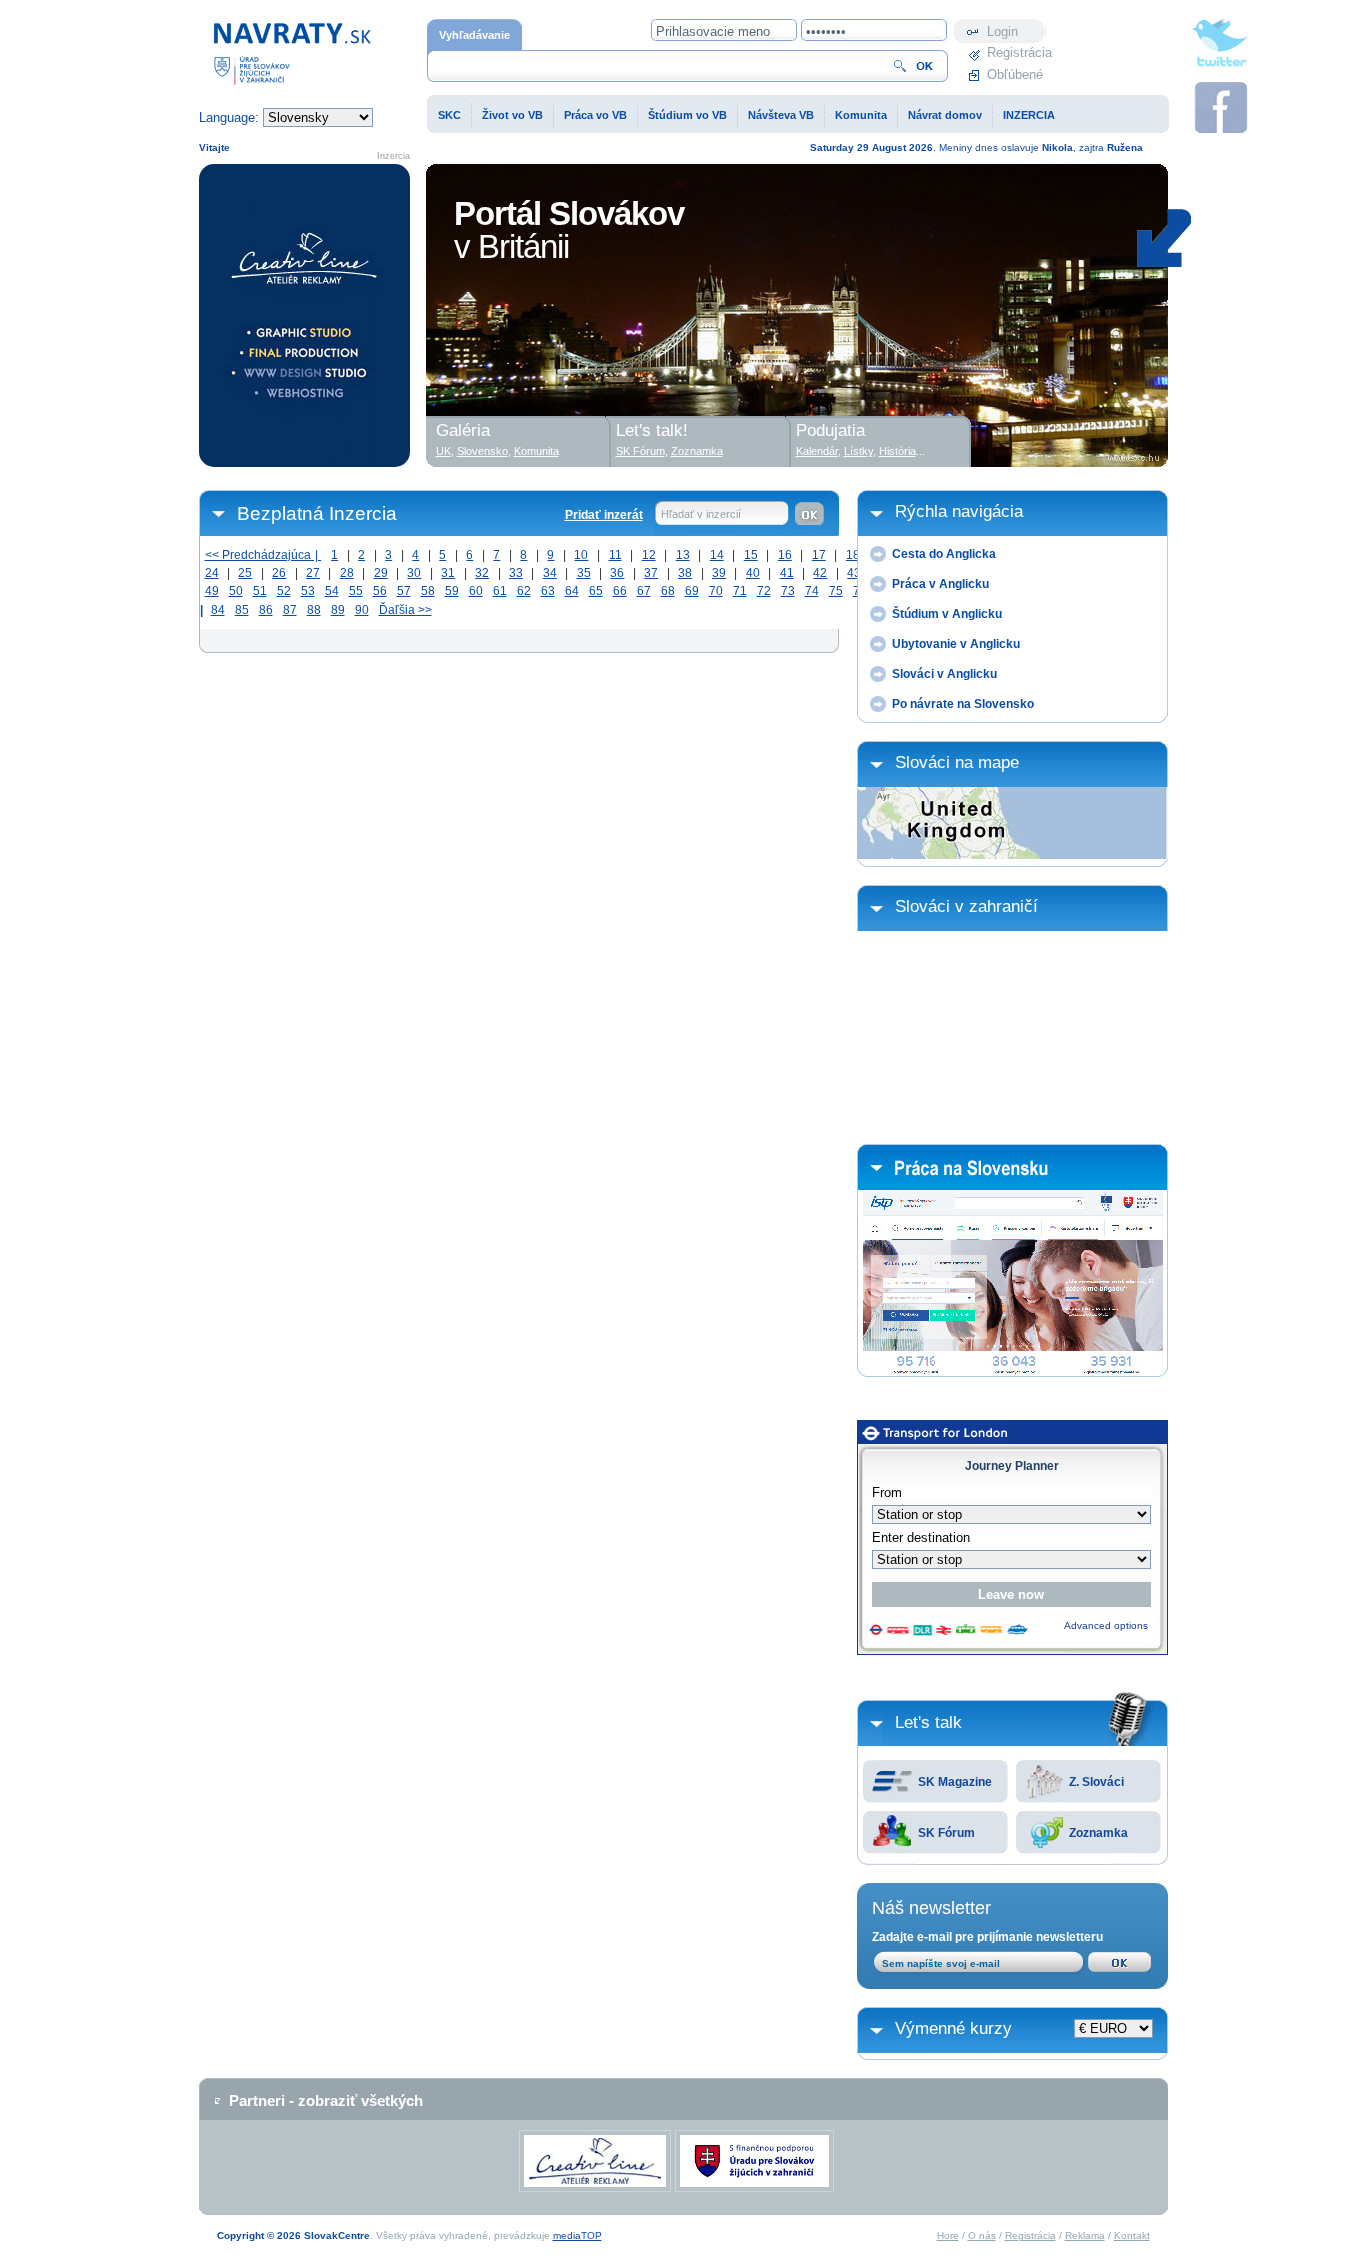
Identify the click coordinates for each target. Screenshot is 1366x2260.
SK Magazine (955, 1782)
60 (476, 591)
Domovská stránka (253, 28)
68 (668, 591)
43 (854, 573)
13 (683, 555)
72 (764, 591)
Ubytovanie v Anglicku (956, 644)
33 (516, 573)
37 (651, 573)
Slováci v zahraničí (966, 906)
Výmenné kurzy (953, 2028)
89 (338, 610)
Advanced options (1106, 1625)
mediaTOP (577, 2235)
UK (443, 451)
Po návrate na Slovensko (963, 704)
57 (404, 591)
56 (380, 591)
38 (685, 573)
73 (788, 591)
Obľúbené (1015, 74)
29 (381, 573)
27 (313, 573)
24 (212, 573)
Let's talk (928, 1722)
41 (787, 573)
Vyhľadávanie (474, 35)
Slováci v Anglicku (944, 674)
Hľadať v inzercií (701, 514)
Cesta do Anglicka (944, 554)
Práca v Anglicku (940, 584)
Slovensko (482, 451)
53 (308, 591)
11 (615, 555)
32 (482, 573)
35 (584, 573)
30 (414, 573)
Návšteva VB (781, 115)
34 (550, 573)
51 (260, 591)
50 (236, 591)
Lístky (858, 451)
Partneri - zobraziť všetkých (326, 2100)
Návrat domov (945, 115)
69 (692, 591)
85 (242, 610)
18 (853, 555)
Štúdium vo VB (687, 115)
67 (644, 591)
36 (617, 573)
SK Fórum (946, 1833)
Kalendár (817, 451)
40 (753, 573)
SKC (449, 115)
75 (836, 591)
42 (820, 573)
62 (524, 591)
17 (819, 555)
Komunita (861, 115)
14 (717, 555)
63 (548, 591)
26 (279, 573)
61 (500, 591)
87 (290, 610)
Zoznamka (1098, 1833)
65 (596, 591)
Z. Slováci (1096, 1782)
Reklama (1085, 2235)
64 (572, 591)
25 (245, 573)
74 (812, 591)
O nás (982, 2235)
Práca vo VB (595, 115)
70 (716, 591)
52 (284, 591)
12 (649, 555)
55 (356, 591)
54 (332, 591)
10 (581, 555)
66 (620, 591)
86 (266, 610)
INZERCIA (1029, 115)
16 (785, 555)
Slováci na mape (957, 762)
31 (448, 573)
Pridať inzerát (604, 515)
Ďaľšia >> (405, 610)
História (897, 451)
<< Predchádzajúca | (263, 555)
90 (362, 610)
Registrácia (1017, 52)
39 (719, 573)
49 (212, 591)
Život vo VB (512, 115)
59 (452, 591)
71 (740, 591)
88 (314, 610)
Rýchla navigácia (959, 511)
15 (751, 555)
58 (428, 591)
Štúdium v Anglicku (947, 614)
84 (218, 610)
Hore (948, 2235)
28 (347, 573)
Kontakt (1132, 2235)
